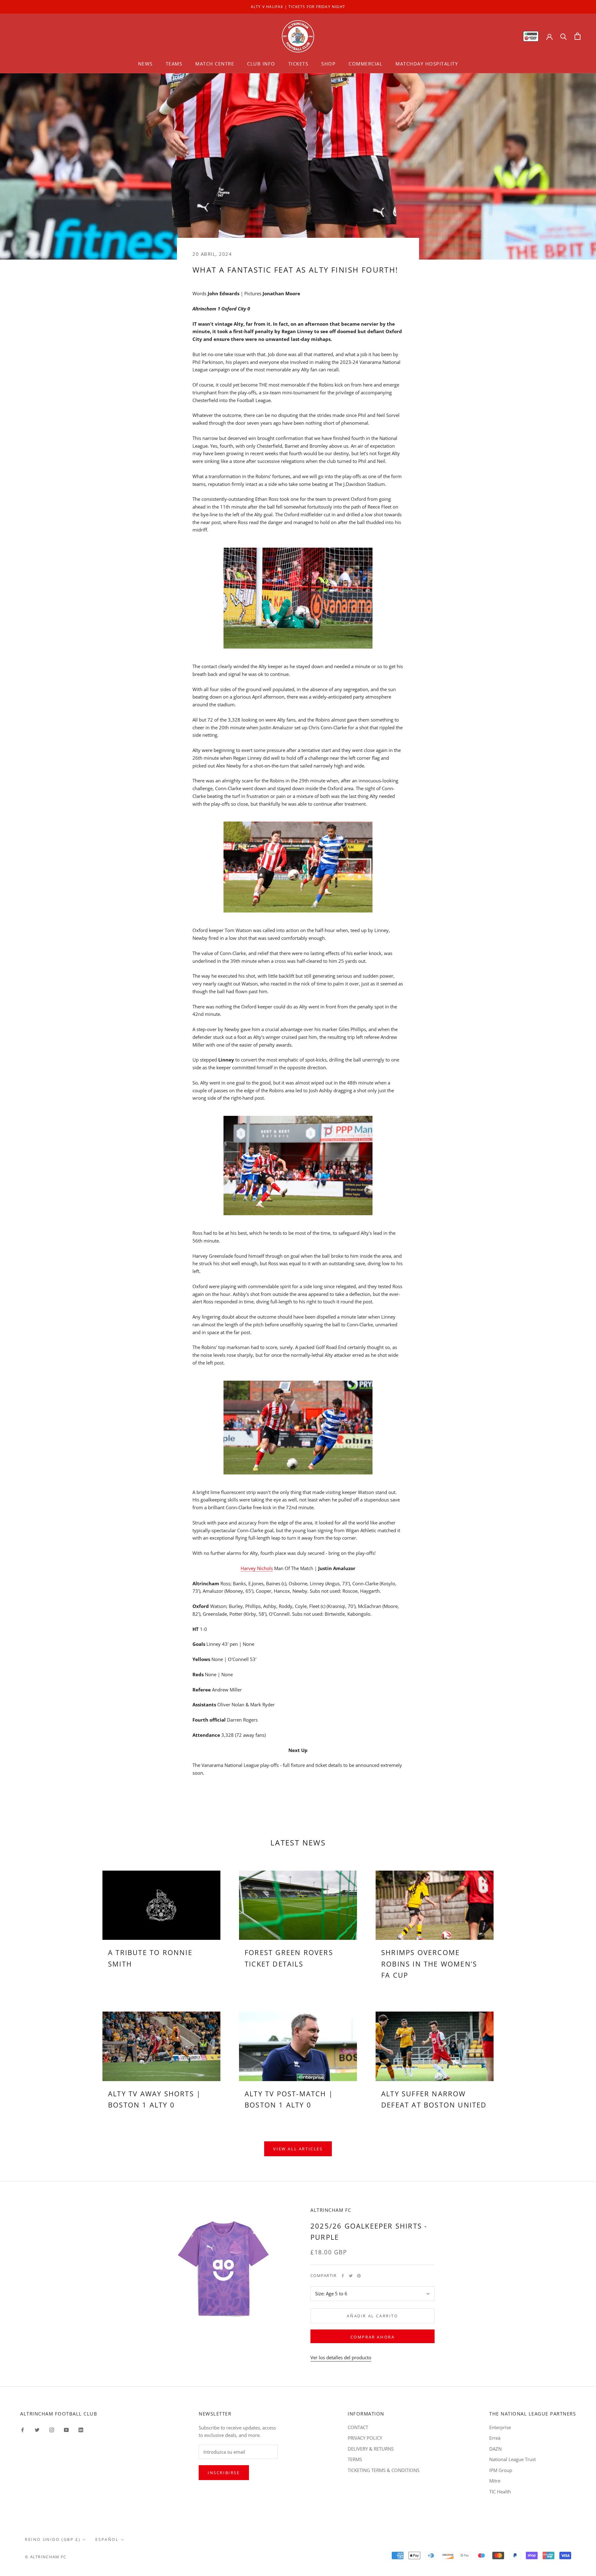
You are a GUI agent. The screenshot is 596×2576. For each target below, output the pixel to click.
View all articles (298, 2149)
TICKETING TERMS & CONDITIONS (384, 2470)
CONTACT (358, 2427)
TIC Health (500, 2492)
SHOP (328, 64)
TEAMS (174, 64)
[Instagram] (52, 2430)
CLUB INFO (261, 64)
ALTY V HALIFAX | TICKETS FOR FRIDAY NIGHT (298, 7)
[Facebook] (343, 2276)
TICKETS (298, 64)
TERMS (355, 2459)
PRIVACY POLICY (365, 2438)
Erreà (495, 2438)
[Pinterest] (359, 2276)
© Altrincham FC (46, 2557)
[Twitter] (351, 2276)
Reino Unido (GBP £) (53, 2539)
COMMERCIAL (366, 64)
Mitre (495, 2481)
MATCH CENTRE (215, 64)
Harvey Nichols (257, 1568)
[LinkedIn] (81, 2430)
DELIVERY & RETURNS (371, 2449)
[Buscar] (564, 36)
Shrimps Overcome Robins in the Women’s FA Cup (429, 1964)
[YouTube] (66, 2430)
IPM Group (501, 2470)
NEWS (145, 64)
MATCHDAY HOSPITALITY (427, 64)
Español (107, 2539)
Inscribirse (224, 2473)
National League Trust (512, 2459)
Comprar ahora (373, 2337)
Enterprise (500, 2427)
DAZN (495, 2449)
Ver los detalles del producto (341, 2357)
